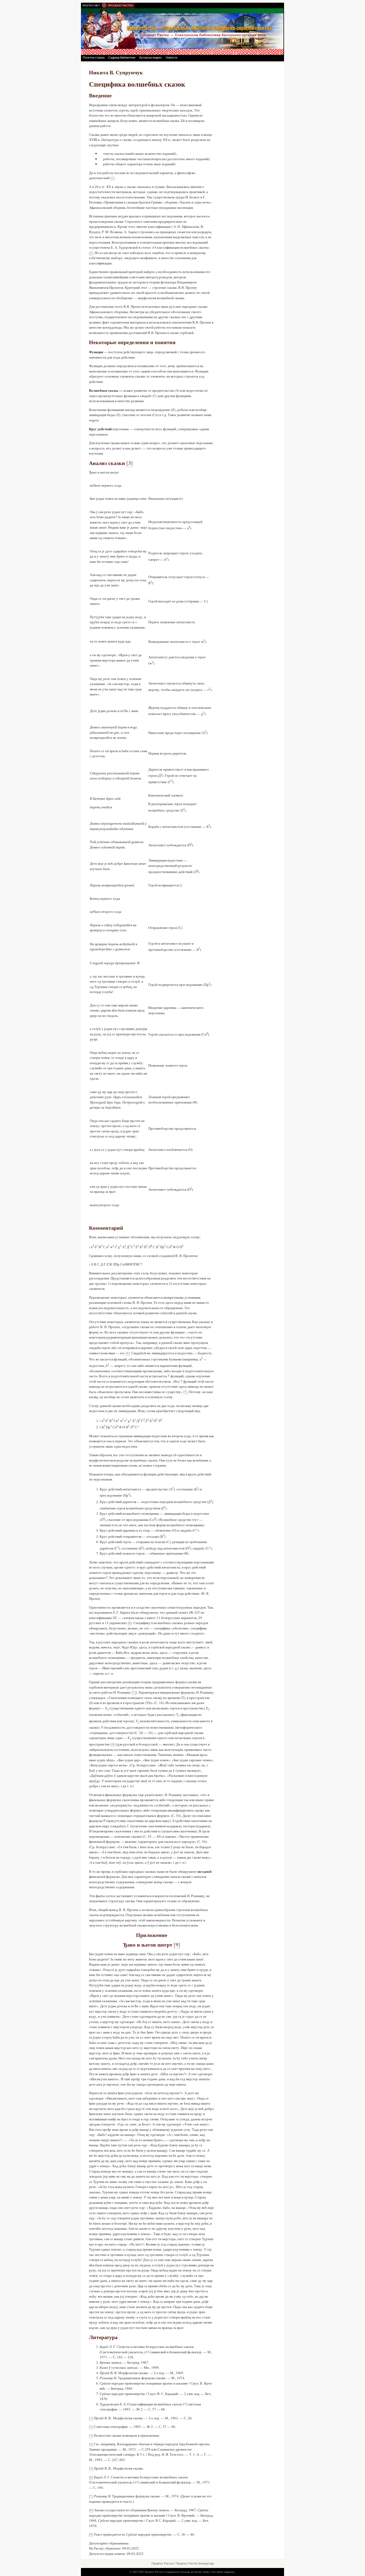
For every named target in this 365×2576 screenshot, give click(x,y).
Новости (171, 57)
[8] (113, 1744)
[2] (91, 253)
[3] (91, 2435)
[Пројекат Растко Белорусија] (183, 31)
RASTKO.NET (91, 5)
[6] (130, 1623)
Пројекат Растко (162, 2563)
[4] (128, 1353)
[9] (91, 2534)
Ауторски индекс (151, 57)
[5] (185, 1392)
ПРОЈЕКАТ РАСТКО (121, 5)
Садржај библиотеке (122, 57)
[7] (134, 1692)
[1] (112, 178)
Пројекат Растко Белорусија (195, 2563)
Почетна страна (94, 57)
